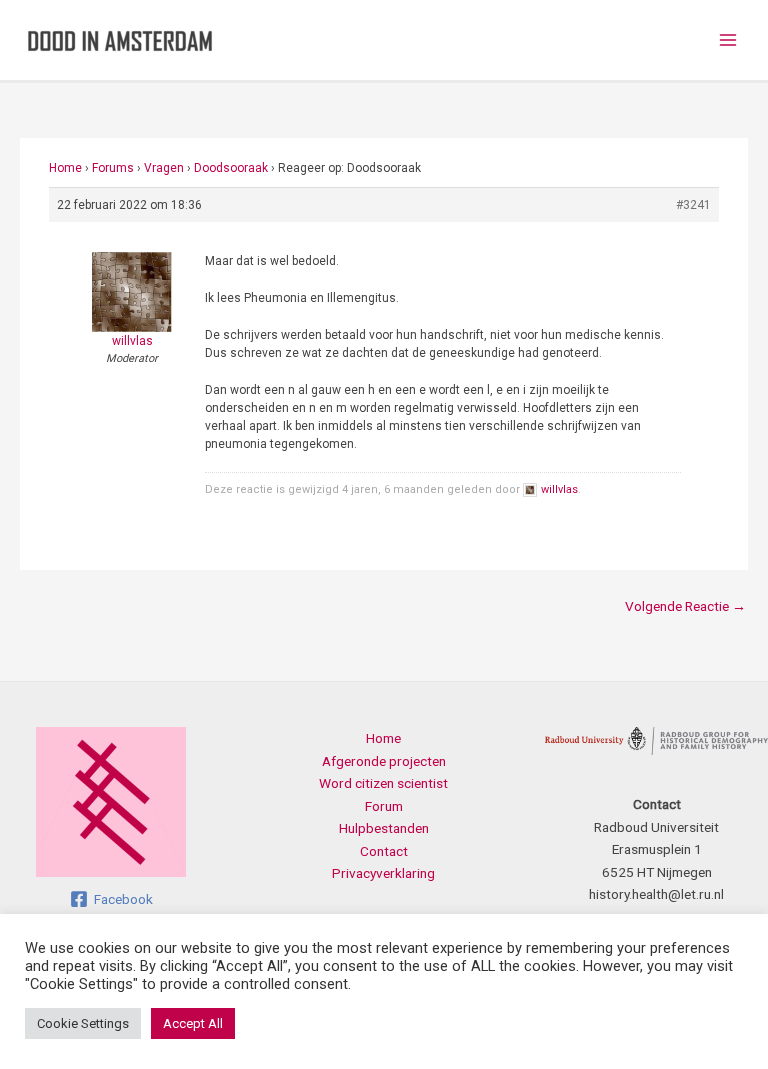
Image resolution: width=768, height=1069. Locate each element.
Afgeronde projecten (384, 761)
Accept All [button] (193, 1023)
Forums (113, 168)
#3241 (693, 205)
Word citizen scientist (383, 783)
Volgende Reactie (685, 606)
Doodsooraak (231, 168)
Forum (384, 806)
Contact (384, 851)
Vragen (164, 168)
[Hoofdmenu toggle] (728, 40)
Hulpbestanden (384, 828)
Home (65, 168)
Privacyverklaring (383, 873)
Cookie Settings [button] (83, 1023)
